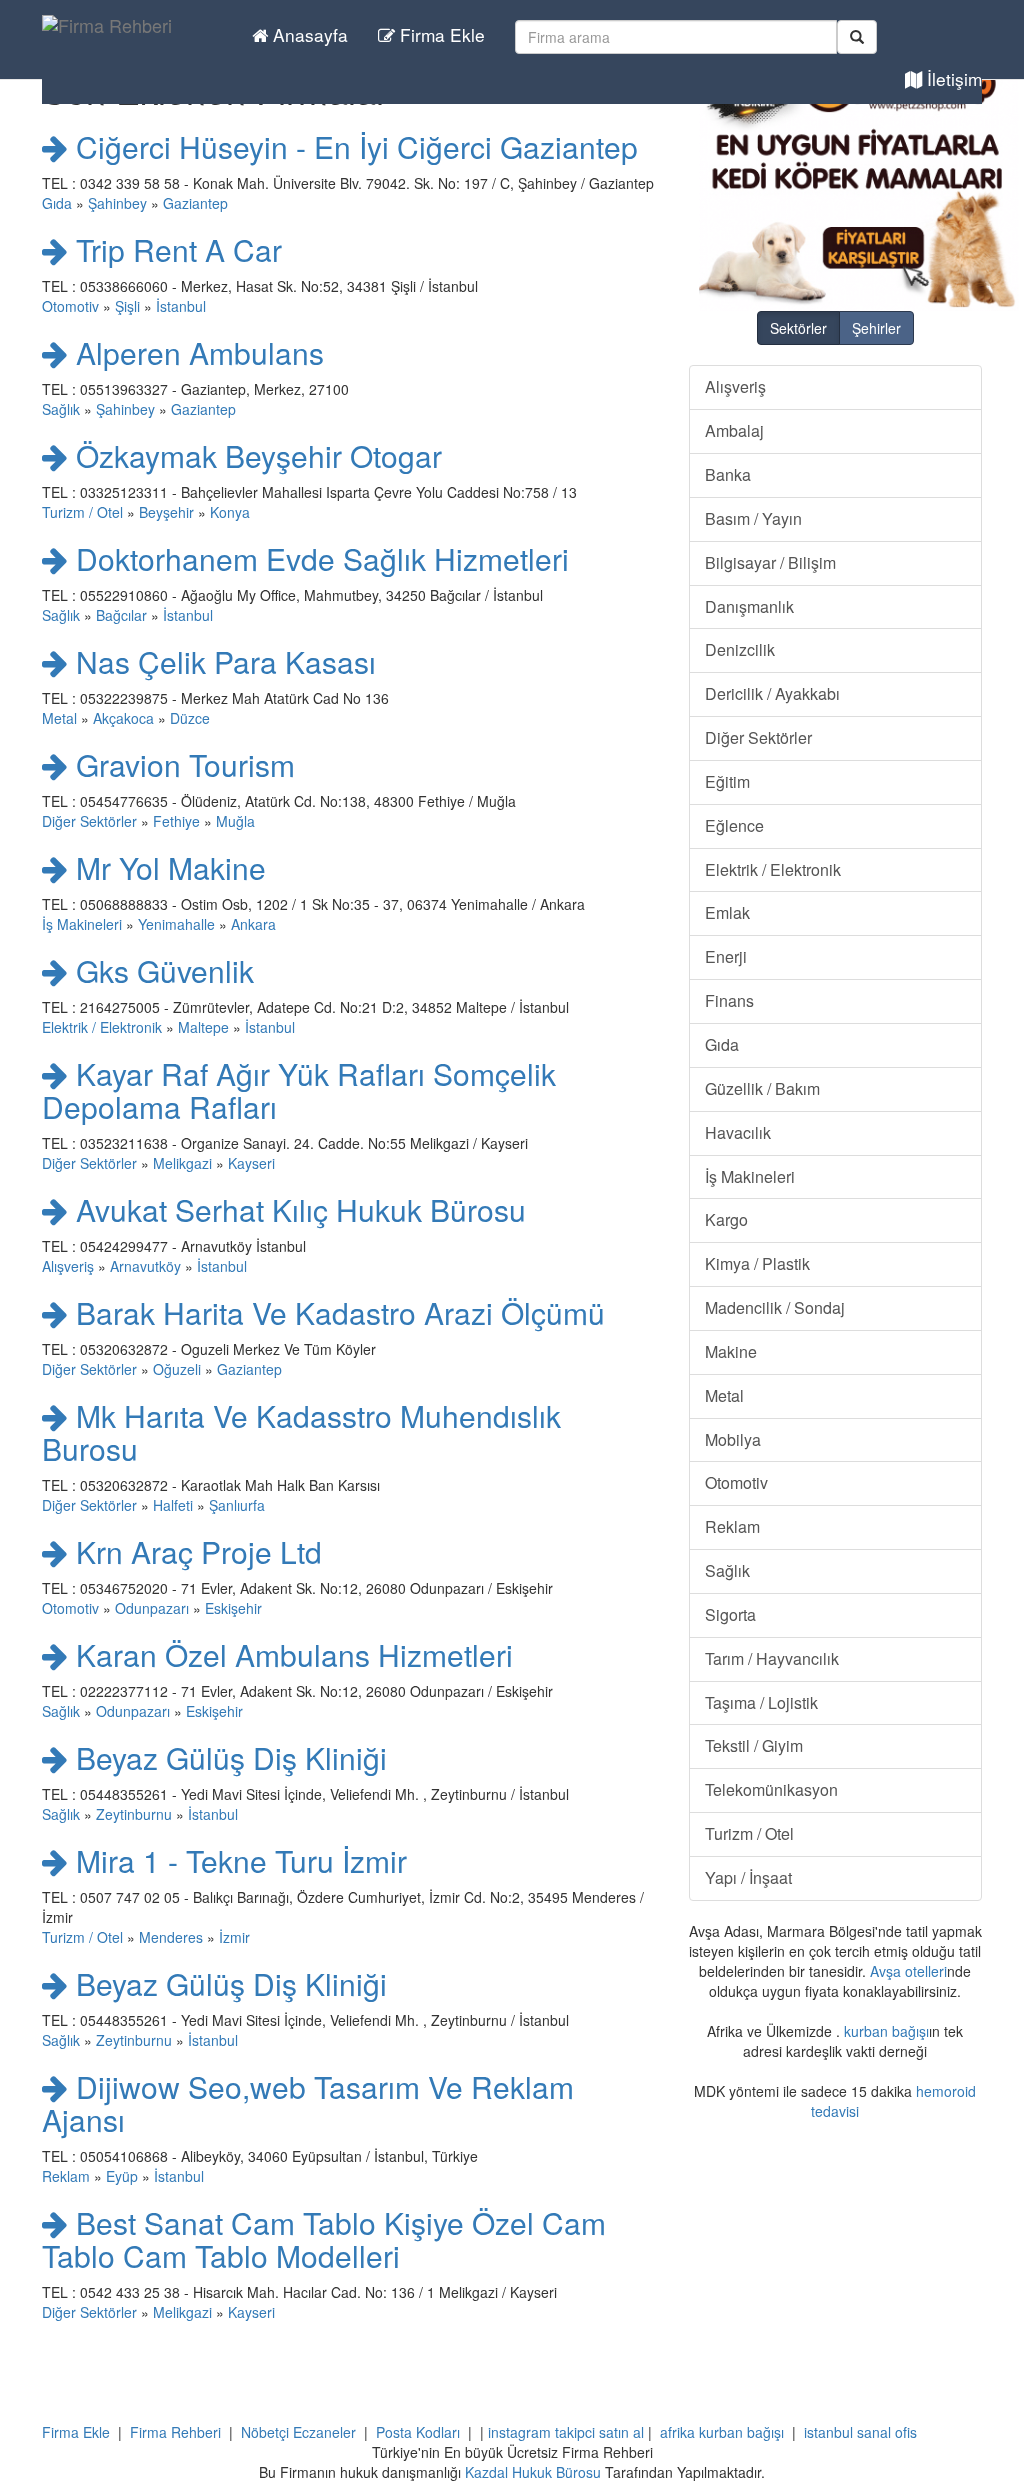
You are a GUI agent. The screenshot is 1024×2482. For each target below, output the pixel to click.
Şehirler (876, 328)
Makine (731, 1351)
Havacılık (738, 1132)
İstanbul (181, 306)
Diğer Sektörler (89, 821)
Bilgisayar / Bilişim (770, 562)
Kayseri (251, 1163)
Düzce (190, 718)
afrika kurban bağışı (722, 2432)
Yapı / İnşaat (748, 1877)
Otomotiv (70, 306)
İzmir (234, 1937)
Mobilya (733, 1439)
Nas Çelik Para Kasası (222, 661)
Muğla (235, 821)
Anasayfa (308, 34)
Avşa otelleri (908, 1971)
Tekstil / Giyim (754, 1745)
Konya (230, 512)
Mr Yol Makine (167, 867)
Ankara (253, 924)
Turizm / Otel (82, 512)
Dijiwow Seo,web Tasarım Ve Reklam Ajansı (308, 2103)
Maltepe (203, 1027)
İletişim (952, 78)
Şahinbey (117, 203)
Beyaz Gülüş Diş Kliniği (227, 1757)
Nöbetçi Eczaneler (298, 2432)
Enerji (726, 956)
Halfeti (173, 1505)
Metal (59, 718)
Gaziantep (195, 203)
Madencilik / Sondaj (775, 1307)
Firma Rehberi (175, 2432)
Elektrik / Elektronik (102, 1027)
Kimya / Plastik (757, 1263)
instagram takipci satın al (566, 2432)
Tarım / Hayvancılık (772, 1658)
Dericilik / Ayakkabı (772, 693)
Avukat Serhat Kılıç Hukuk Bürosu (297, 1209)
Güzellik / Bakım (762, 1088)
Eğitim (727, 781)
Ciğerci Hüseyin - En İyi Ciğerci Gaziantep (353, 146)
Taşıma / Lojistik (761, 1702)
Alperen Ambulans (196, 352)
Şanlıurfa (237, 1505)
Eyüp (122, 2176)
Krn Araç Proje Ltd (195, 1551)
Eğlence (734, 825)
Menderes (171, 1937)
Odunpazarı (152, 1608)
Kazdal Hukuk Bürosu (533, 2472)
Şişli (127, 306)
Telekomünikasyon (771, 1789)
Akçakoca (123, 718)
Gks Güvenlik (161, 970)
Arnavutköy (145, 1266)
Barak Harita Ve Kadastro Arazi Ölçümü (336, 1312)
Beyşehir (166, 512)
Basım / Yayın (753, 518)
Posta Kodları (418, 2432)
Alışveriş (68, 1266)
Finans (729, 1000)
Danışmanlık (749, 606)
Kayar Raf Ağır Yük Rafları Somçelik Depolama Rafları (299, 1090)
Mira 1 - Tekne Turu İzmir (237, 1860)
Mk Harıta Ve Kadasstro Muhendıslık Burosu (301, 1432)
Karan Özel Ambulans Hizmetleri (290, 1654)
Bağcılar (121, 615)
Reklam (66, 2176)
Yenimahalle (176, 924)
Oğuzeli (177, 1369)
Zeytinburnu (134, 1814)
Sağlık (61, 409)
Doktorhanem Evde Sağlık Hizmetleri (318, 558)
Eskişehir (233, 1608)
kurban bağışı (886, 2031)
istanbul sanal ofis (860, 2432)
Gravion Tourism (181, 764)
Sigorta (730, 1614)
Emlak (727, 912)
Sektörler (798, 328)
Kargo (726, 1219)
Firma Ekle (440, 34)
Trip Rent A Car (175, 249)
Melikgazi (182, 1163)
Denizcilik (740, 649)
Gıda (57, 203)
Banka (728, 474)
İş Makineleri (82, 924)
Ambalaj (734, 430)
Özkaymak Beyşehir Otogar (255, 455)
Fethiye (176, 821)
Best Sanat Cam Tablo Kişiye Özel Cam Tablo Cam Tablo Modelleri (324, 2239)
